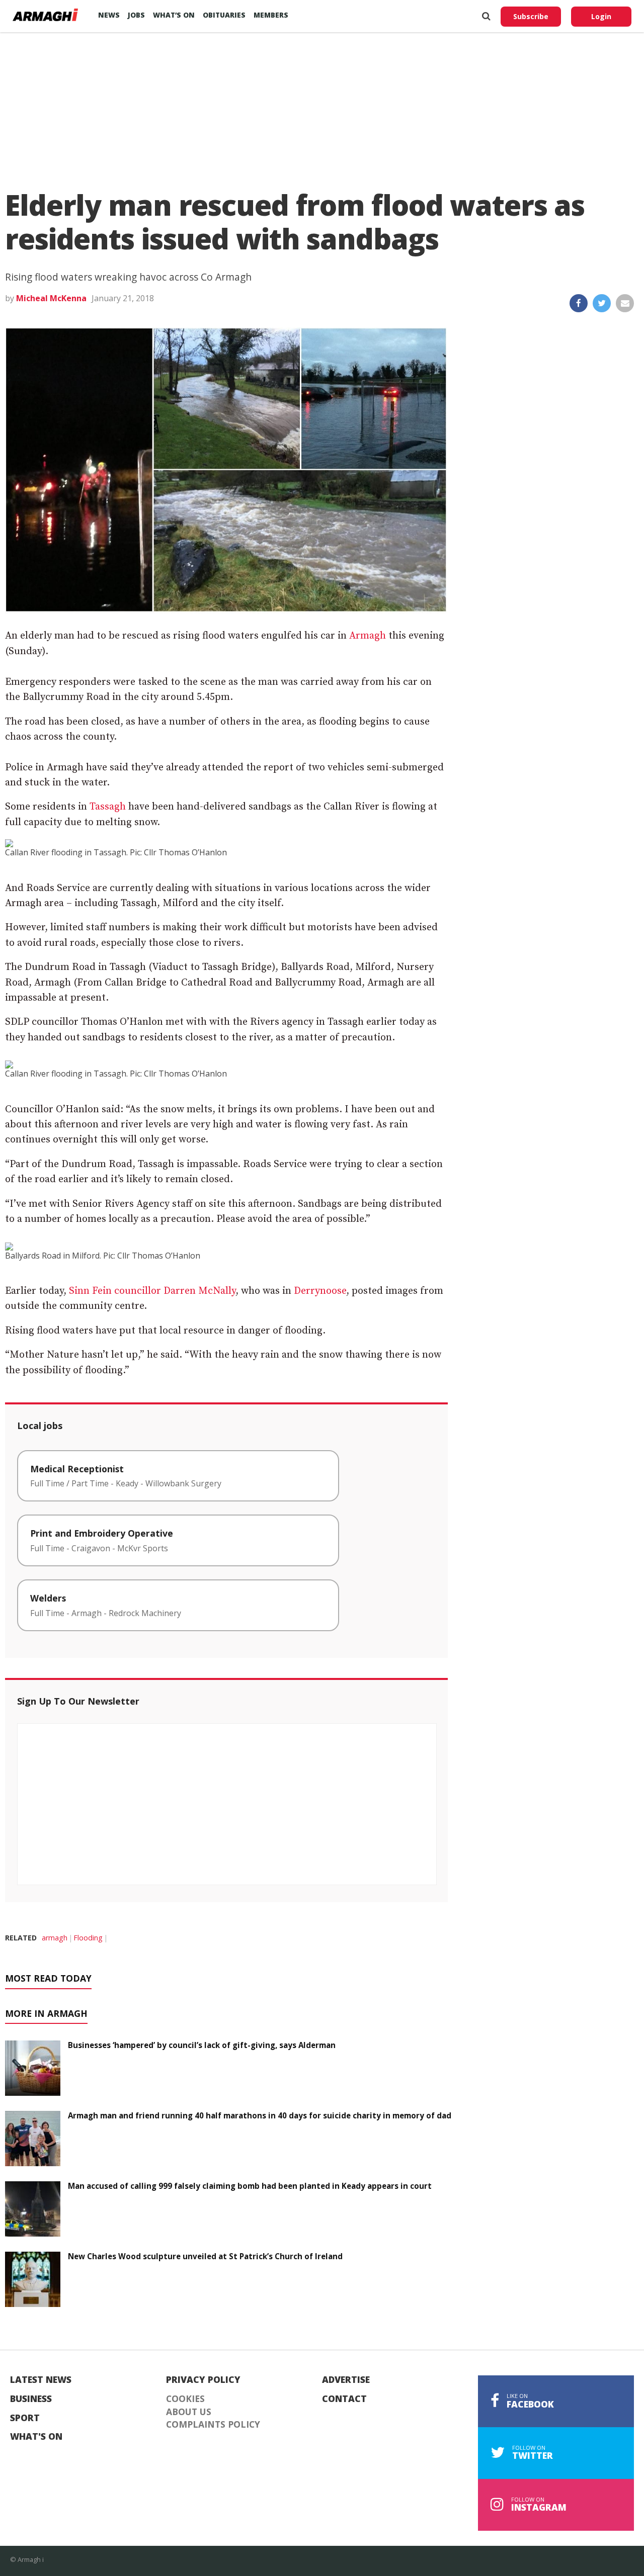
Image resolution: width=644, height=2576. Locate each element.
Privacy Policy (203, 2380)
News (109, 15)
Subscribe (531, 16)
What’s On (174, 15)
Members (271, 15)
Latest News (41, 2380)
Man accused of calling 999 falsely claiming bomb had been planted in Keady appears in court (250, 2186)
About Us (189, 2412)
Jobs (136, 15)
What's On (36, 2437)
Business (31, 2399)
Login (601, 16)
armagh (55, 1938)
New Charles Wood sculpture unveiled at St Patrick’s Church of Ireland (205, 2256)
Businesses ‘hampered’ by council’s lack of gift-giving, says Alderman (202, 2045)
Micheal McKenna (51, 298)
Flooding (88, 1938)
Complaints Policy (213, 2425)
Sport (25, 2418)
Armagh (368, 636)
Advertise (346, 2380)
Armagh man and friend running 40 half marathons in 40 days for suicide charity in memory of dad (260, 2115)
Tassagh (108, 807)
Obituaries (224, 15)
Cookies (185, 2399)
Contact (344, 2399)
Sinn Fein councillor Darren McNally (152, 1291)
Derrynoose (320, 1291)
